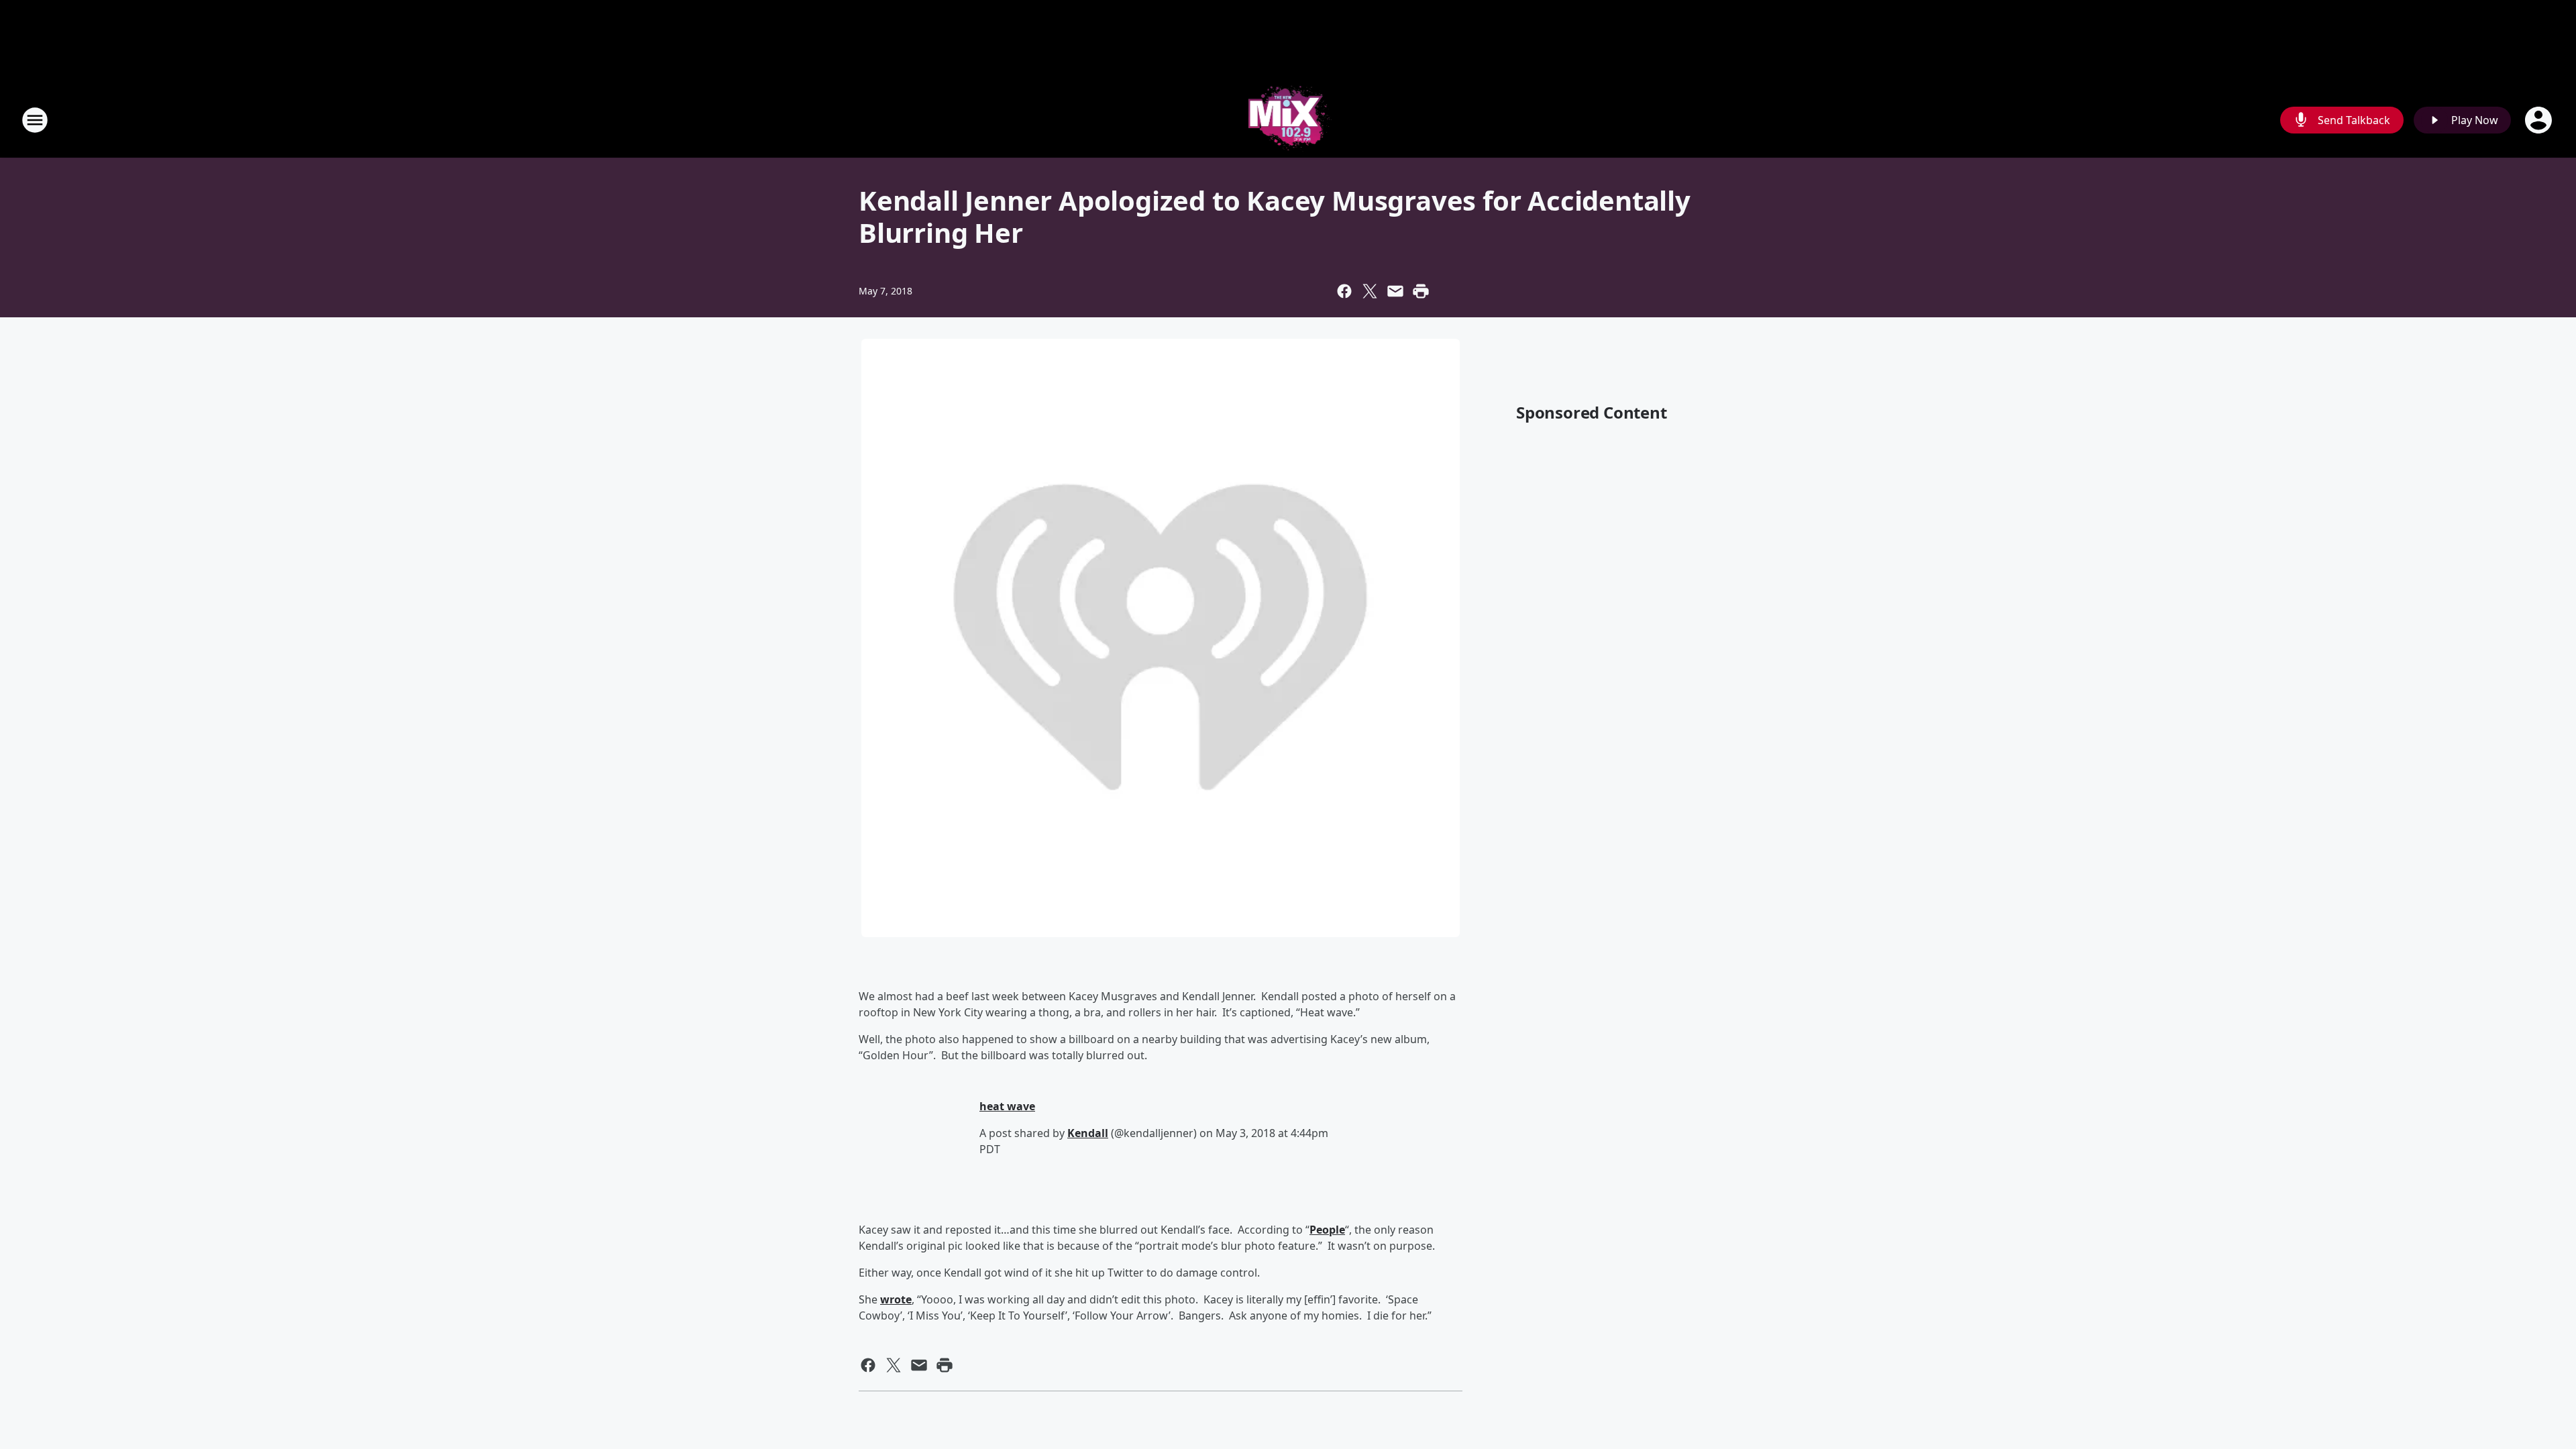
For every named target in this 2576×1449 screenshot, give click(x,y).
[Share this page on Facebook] (1344, 291)
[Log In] (2540, 120)
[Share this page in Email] (1395, 291)
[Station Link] (1288, 120)
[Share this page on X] (1370, 291)
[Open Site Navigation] (35, 120)
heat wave (1007, 1106)
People (1327, 1230)
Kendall (1088, 1133)
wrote (896, 1299)
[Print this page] (1421, 291)
